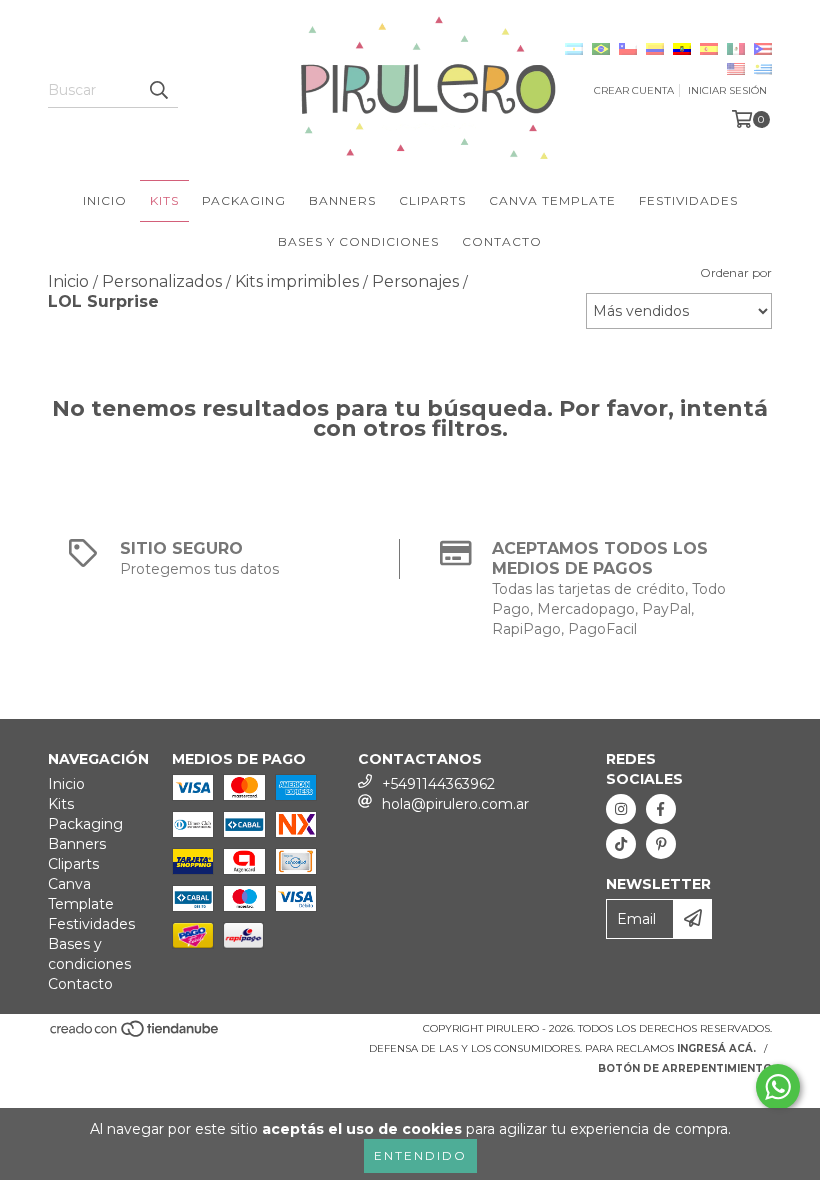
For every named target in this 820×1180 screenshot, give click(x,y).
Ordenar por (736, 272)
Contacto (502, 241)
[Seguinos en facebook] (661, 809)
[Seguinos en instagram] (621, 809)
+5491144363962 (438, 784)
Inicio (105, 200)
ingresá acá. (716, 1048)
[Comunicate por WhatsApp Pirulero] (778, 1087)
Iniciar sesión (727, 90)
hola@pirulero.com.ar (455, 804)
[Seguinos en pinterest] (661, 844)
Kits (164, 200)
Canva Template (552, 200)
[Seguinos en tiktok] (621, 844)
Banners (342, 200)
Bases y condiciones (358, 241)
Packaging (244, 200)
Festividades (688, 200)
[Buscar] (158, 90)
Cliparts (432, 200)
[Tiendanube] (135, 1034)
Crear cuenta (634, 90)
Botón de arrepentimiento (685, 1068)
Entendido (420, 1155)
